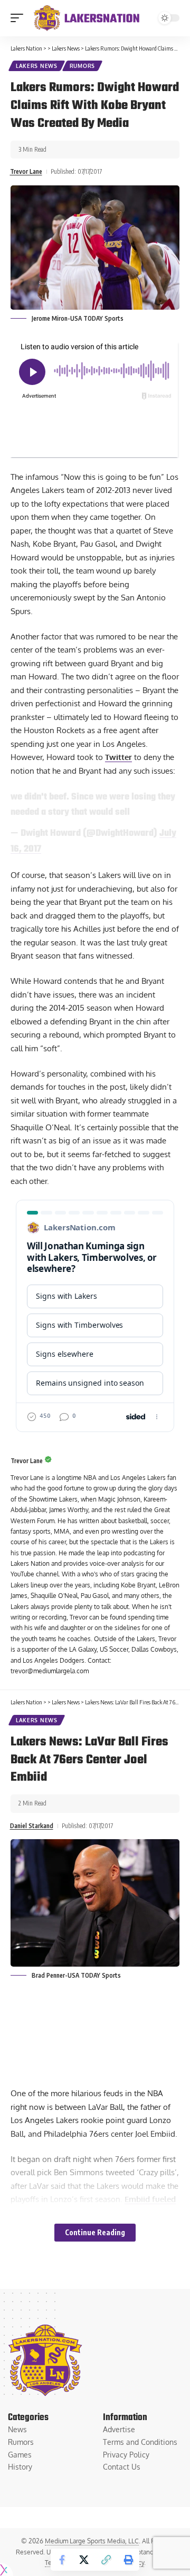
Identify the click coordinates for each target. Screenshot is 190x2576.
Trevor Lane (26, 171)
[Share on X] (84, 2560)
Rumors (82, 66)
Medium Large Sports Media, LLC (92, 2541)
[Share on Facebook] (62, 2560)
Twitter (118, 757)
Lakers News (37, 66)
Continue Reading (95, 2232)
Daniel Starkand (32, 1826)
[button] (20, 18)
